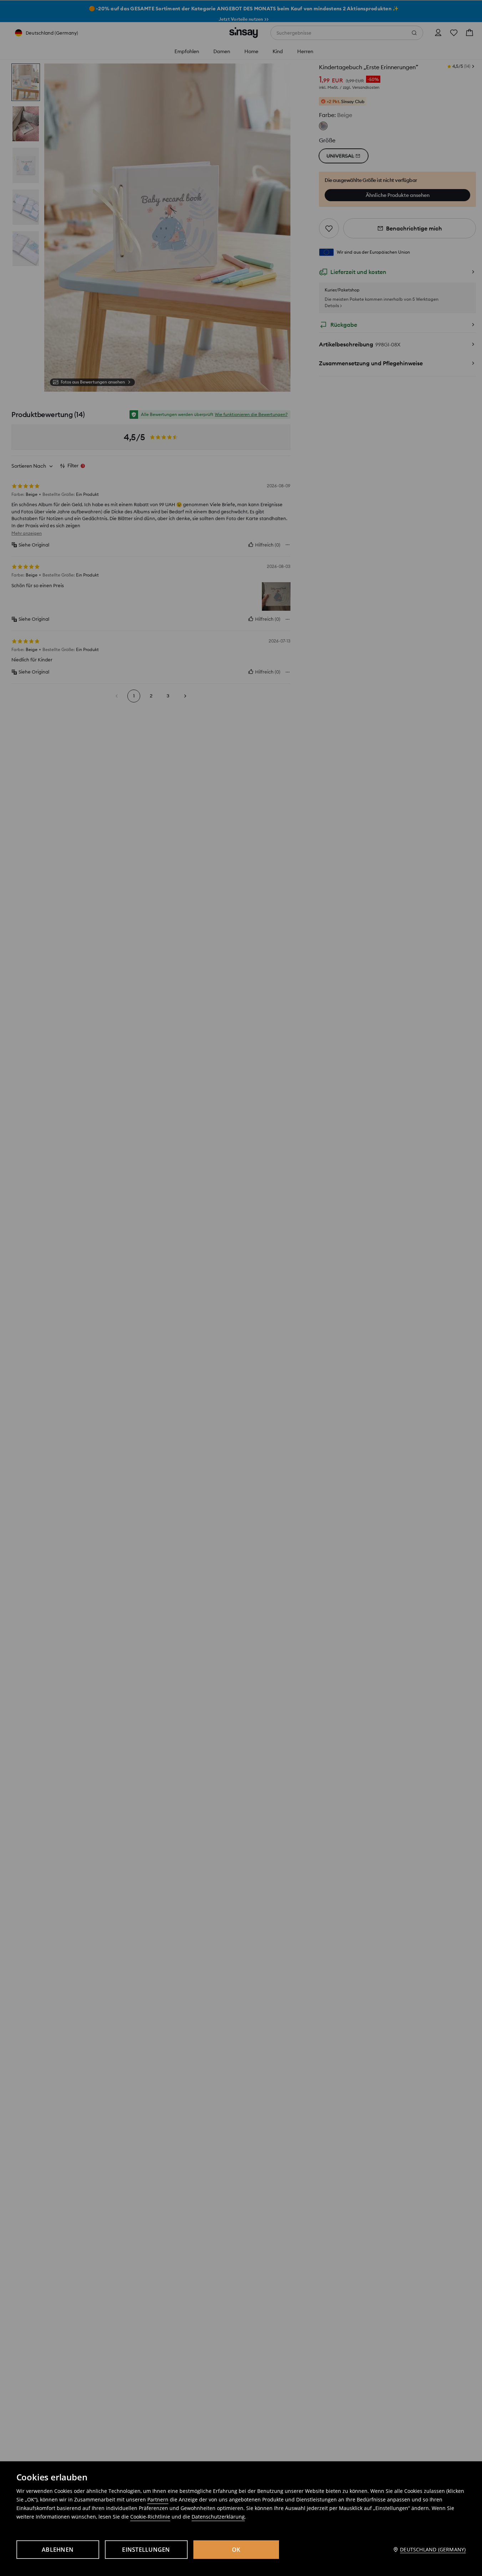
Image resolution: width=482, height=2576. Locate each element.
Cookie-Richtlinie (150, 2517)
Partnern (158, 2499)
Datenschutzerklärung (218, 2517)
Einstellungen (146, 2550)
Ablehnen (58, 2550)
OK (236, 2550)
